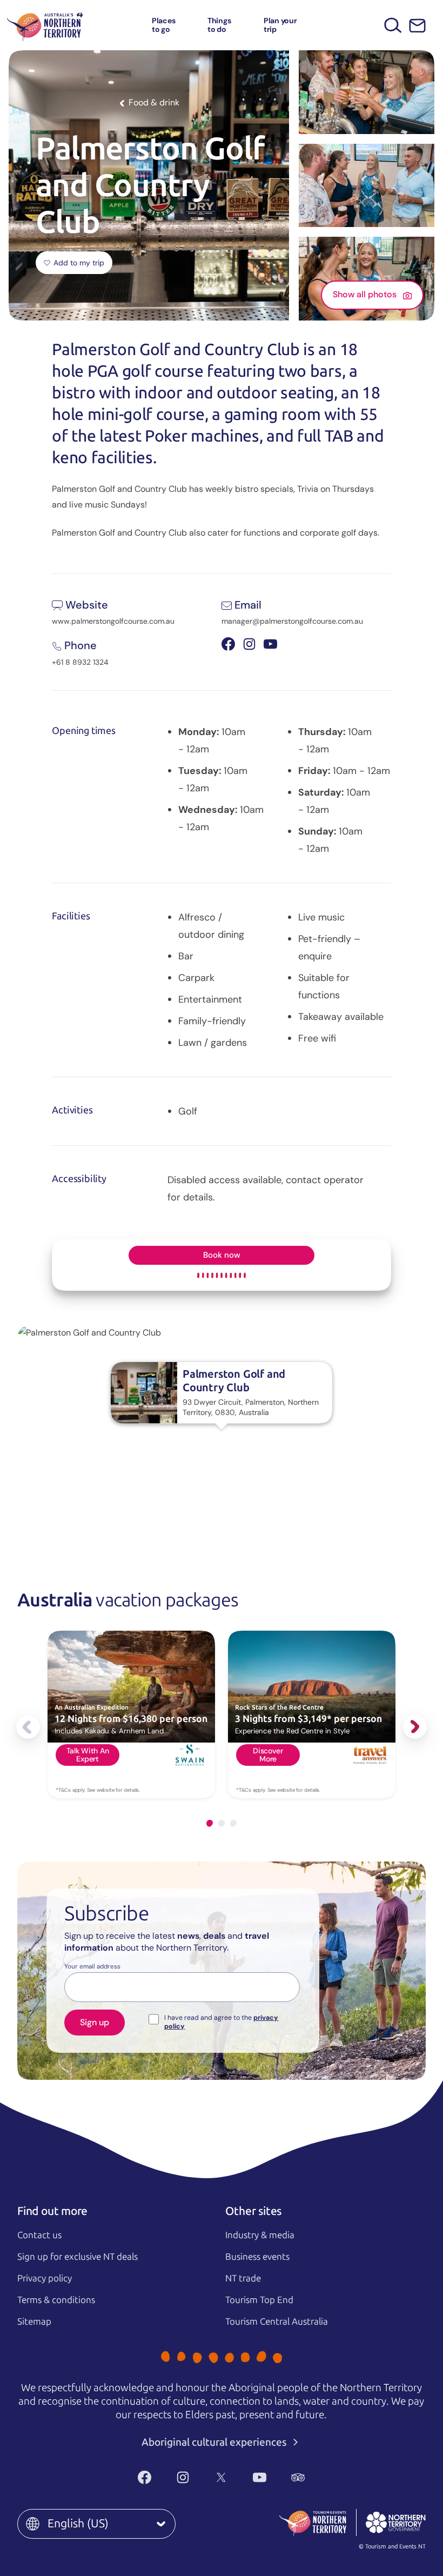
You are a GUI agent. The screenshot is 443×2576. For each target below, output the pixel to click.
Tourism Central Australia (277, 2321)
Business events (257, 2257)
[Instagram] (183, 2478)
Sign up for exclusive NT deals (78, 2257)
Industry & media (260, 2235)
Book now (222, 1255)
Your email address (92, 1967)
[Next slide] (415, 1727)
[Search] (393, 25)
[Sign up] (417, 26)
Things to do (219, 25)
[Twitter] (221, 2478)
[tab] (210, 1823)
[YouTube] (260, 2478)
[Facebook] (145, 2478)
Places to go (164, 25)
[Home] (45, 25)
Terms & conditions (56, 2300)
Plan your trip (280, 25)
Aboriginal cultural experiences (215, 2442)
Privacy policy (45, 2278)
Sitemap (34, 2321)
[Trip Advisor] (298, 2478)
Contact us (39, 2235)
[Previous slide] (28, 1727)
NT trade (243, 2278)
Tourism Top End (259, 2300)
